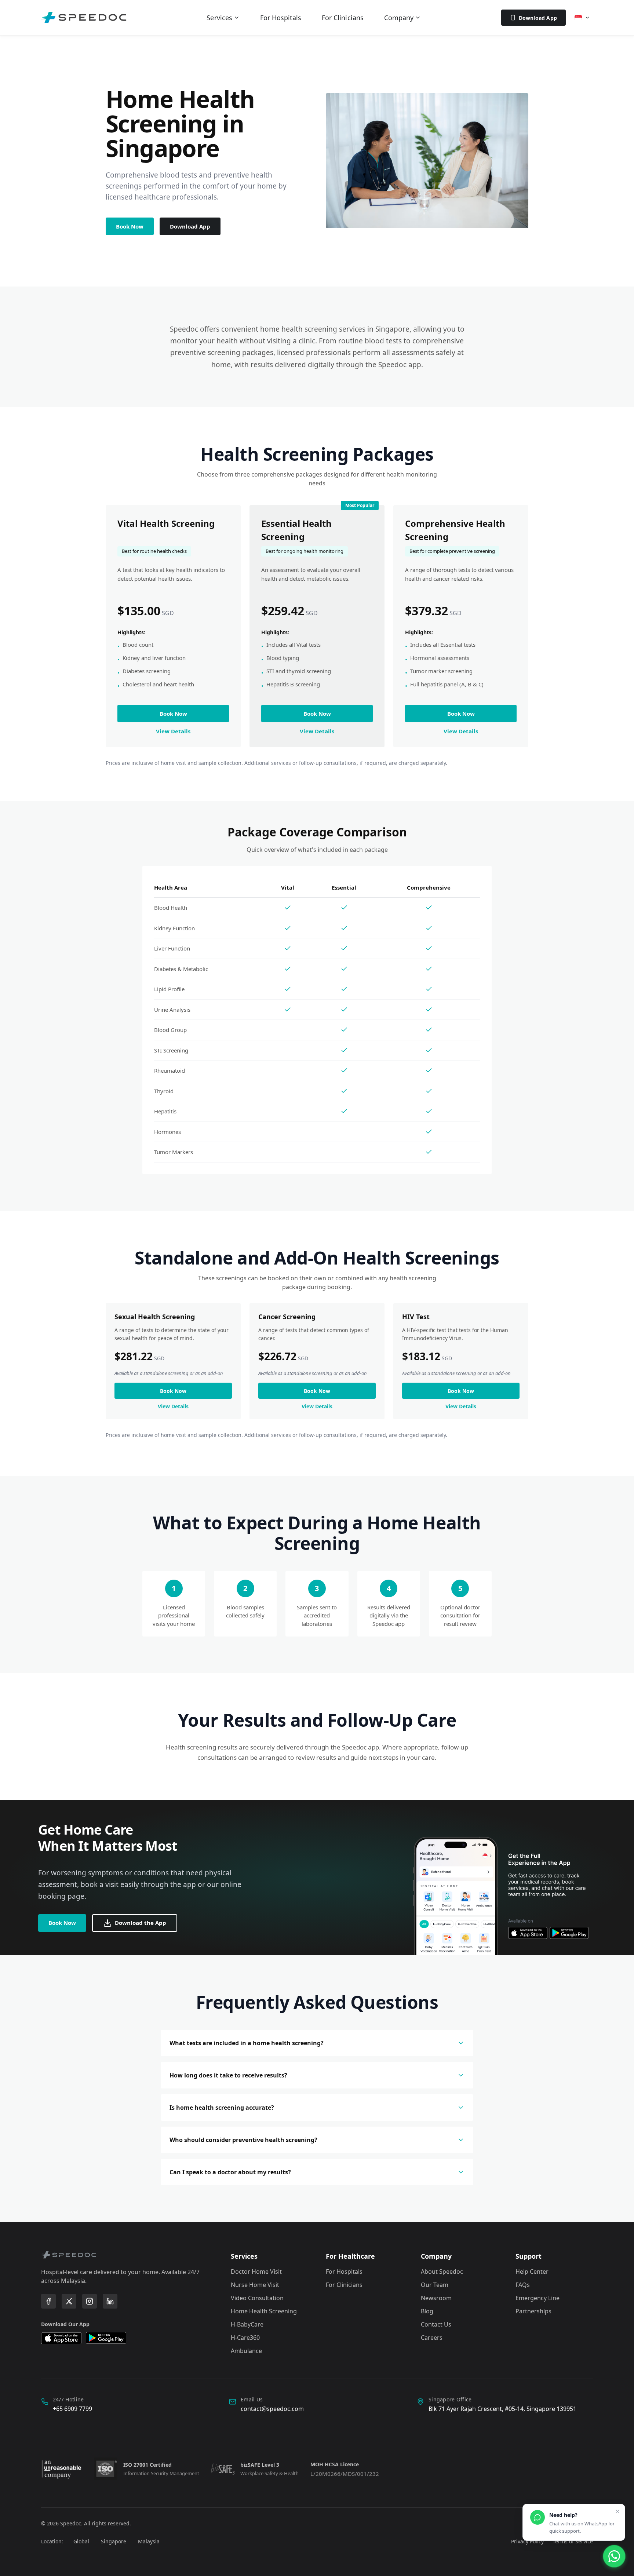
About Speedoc (442, 2272)
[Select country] (582, 18)
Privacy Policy (527, 2541)
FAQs (523, 2285)
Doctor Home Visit (256, 2272)
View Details (173, 731)
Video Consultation (257, 2298)
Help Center (532, 2272)
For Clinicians (343, 18)
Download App (538, 18)
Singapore (114, 2541)
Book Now (130, 226)
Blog (427, 2311)
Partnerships (533, 2311)
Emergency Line (538, 2298)
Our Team (435, 2285)
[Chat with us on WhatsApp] (614, 2556)
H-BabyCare (247, 2324)
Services (219, 18)
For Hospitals (281, 18)
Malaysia (149, 2541)
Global (81, 2541)
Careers (432, 2338)
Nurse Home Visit (255, 2285)
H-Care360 (245, 2338)
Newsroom (436, 2298)
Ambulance (246, 2351)
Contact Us (436, 2324)
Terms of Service (573, 2541)
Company (399, 18)
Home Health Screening (264, 2311)
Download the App (141, 1923)
